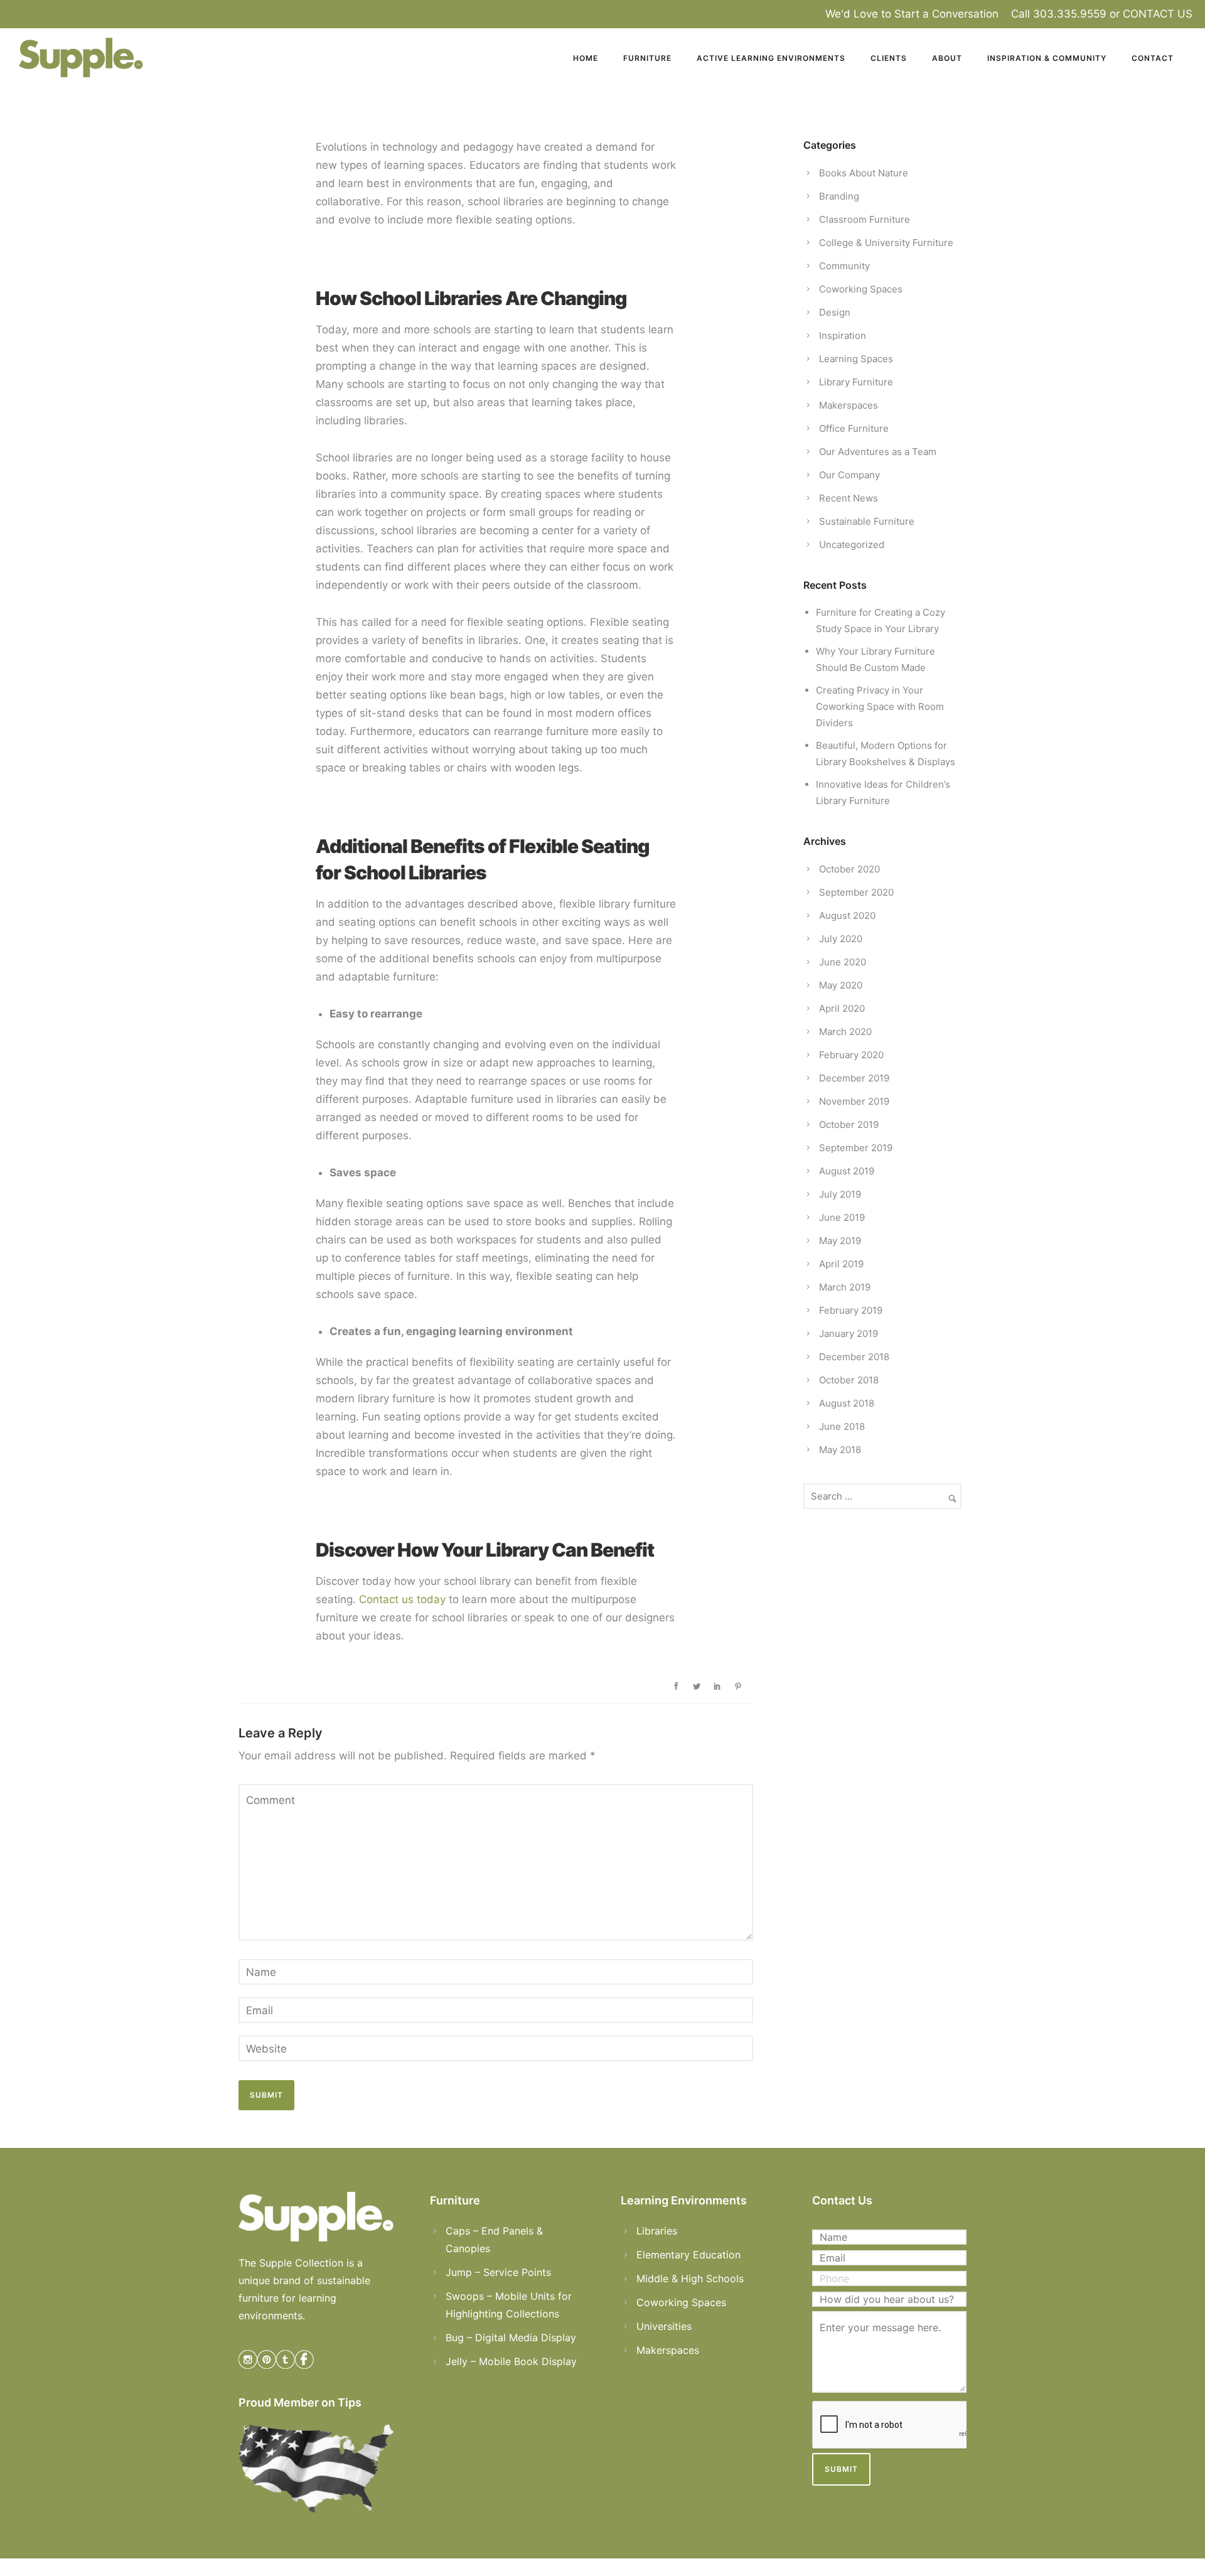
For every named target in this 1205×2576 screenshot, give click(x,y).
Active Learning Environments (771, 58)
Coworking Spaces (861, 289)
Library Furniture (856, 382)
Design (835, 312)
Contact (1153, 58)
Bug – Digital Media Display (511, 2337)
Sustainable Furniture (867, 521)
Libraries (657, 2231)
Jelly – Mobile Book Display (511, 2361)
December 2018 (854, 1357)
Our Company (849, 475)
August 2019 (847, 1171)
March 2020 (845, 1032)
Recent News (849, 498)
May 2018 (840, 1450)
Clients (889, 58)
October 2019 (849, 1124)
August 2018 (847, 1403)
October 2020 (849, 869)
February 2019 (851, 1310)
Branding (839, 196)
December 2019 (854, 1078)
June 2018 (842, 1426)
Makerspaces (849, 405)
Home (586, 58)
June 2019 (842, 1217)
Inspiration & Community (1047, 58)
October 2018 (849, 1380)
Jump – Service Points (498, 2272)
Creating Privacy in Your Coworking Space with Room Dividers (880, 706)
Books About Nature (864, 173)
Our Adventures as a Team (878, 452)
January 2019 (849, 1334)
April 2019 (841, 1264)
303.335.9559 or (1078, 14)
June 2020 (843, 962)
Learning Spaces (856, 359)
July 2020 (841, 939)
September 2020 (856, 892)
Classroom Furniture (865, 219)
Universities (664, 2326)
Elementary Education (688, 2255)
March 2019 (845, 1287)
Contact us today (402, 1599)
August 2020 (847, 915)
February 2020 (851, 1055)
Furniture (647, 58)
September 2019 (856, 1148)
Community (844, 266)
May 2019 (840, 1241)
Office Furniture (854, 428)
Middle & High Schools (690, 2278)
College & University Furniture (886, 243)
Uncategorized (852, 545)
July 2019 (840, 1194)
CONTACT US (1158, 14)
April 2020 (842, 1008)
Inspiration (843, 335)
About (947, 58)
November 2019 (854, 1101)
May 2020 (841, 985)
